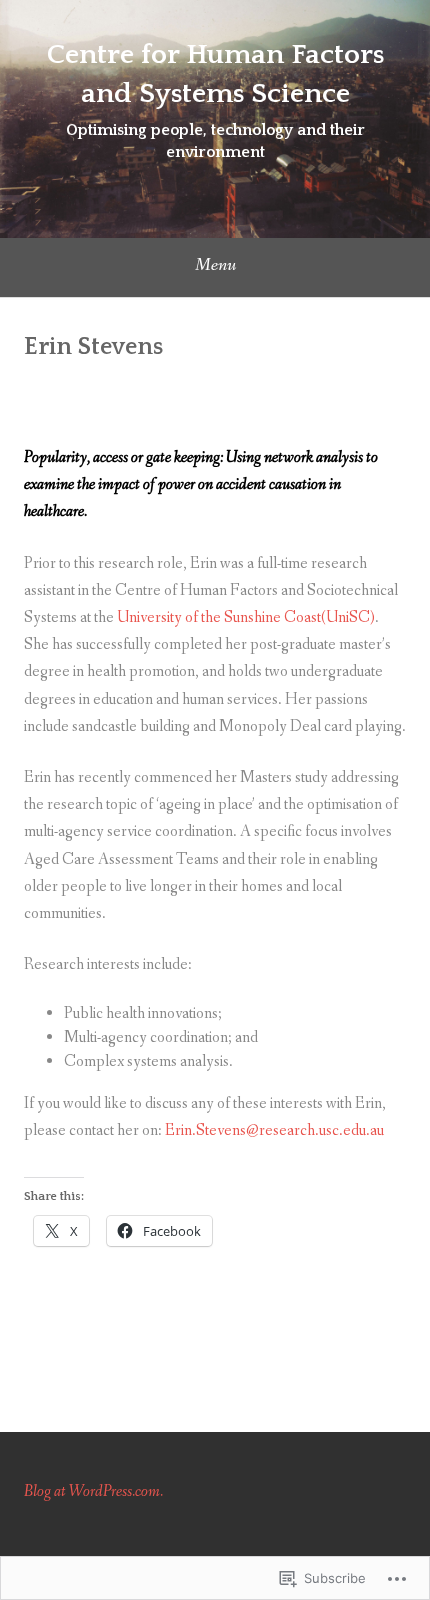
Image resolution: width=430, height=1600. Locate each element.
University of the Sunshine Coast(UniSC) (246, 617)
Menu (215, 265)
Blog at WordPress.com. (93, 1491)
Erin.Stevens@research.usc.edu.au (274, 1130)
